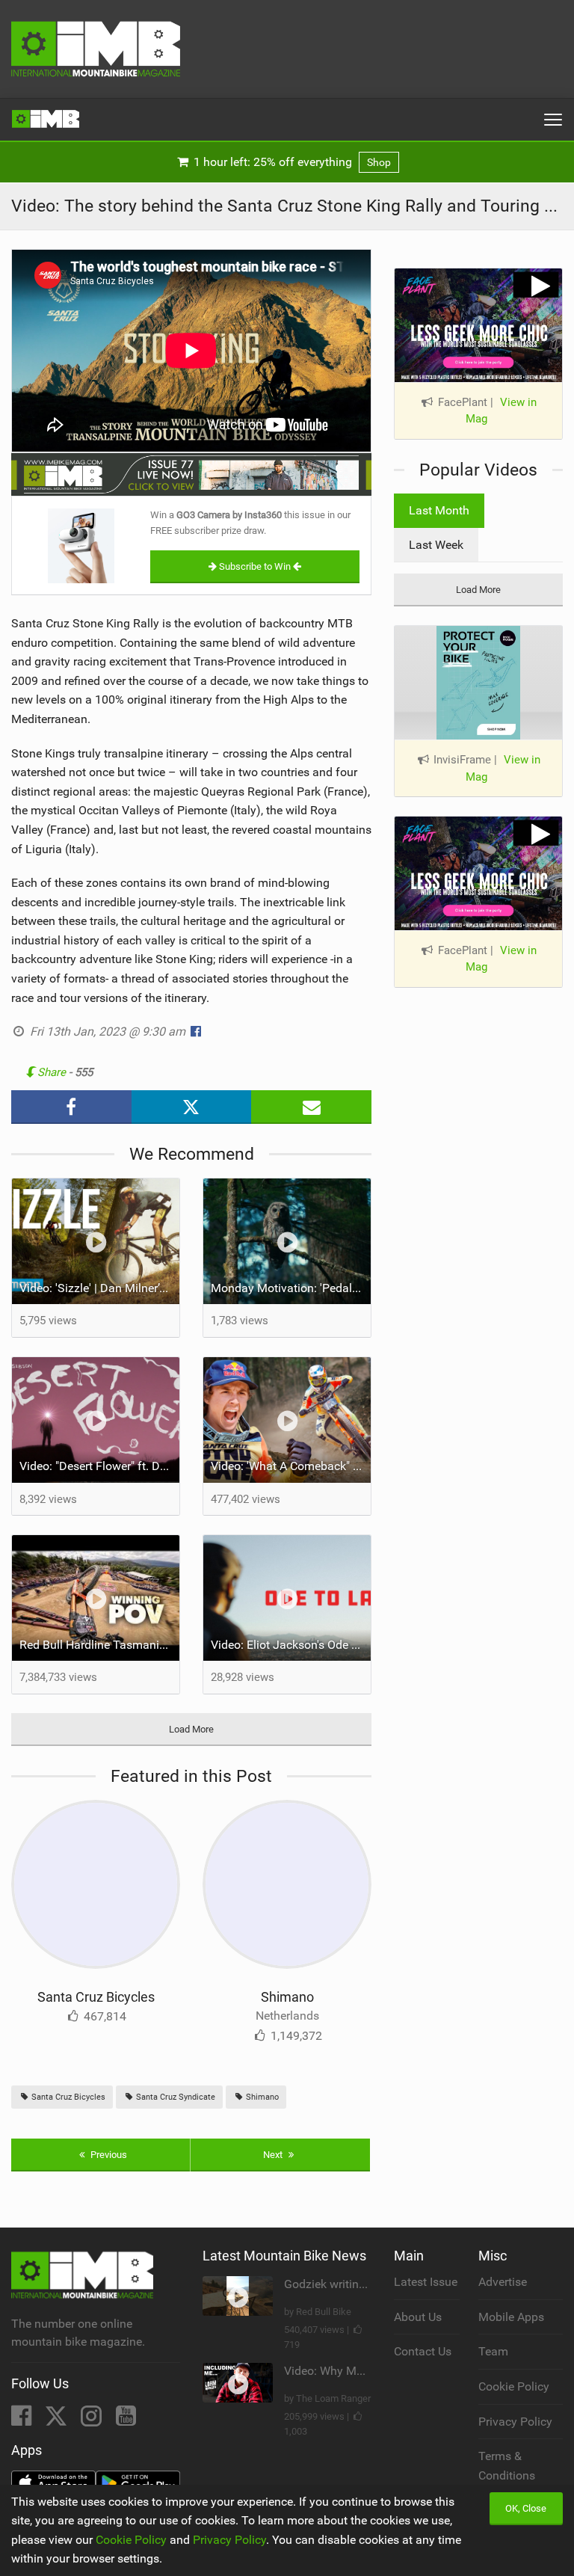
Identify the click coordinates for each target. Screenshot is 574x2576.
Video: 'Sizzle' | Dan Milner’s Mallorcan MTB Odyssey (99, 1288)
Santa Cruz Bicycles (96, 1997)
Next (274, 2155)
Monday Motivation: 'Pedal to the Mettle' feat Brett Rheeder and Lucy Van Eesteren (291, 1288)
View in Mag (501, 411)
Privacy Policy (515, 2422)
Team (493, 2351)
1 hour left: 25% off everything (291, 162)
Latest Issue (426, 2282)
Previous (108, 2155)
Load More (191, 1729)
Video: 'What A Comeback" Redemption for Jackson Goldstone (291, 1466)
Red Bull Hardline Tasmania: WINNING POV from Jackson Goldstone (99, 1645)
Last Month (439, 510)
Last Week (436, 545)
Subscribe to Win (255, 566)
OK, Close (526, 2508)
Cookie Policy (514, 2386)
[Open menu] (553, 120)
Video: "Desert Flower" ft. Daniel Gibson (99, 1466)
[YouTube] (126, 2420)
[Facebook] (23, 2420)
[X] (58, 2420)
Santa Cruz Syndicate (175, 2097)
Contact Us (423, 2351)
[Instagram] (93, 2420)
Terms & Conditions (507, 2466)
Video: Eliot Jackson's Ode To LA (291, 1645)
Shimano (287, 1997)
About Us (418, 2317)
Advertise (503, 2282)
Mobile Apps (511, 2317)
